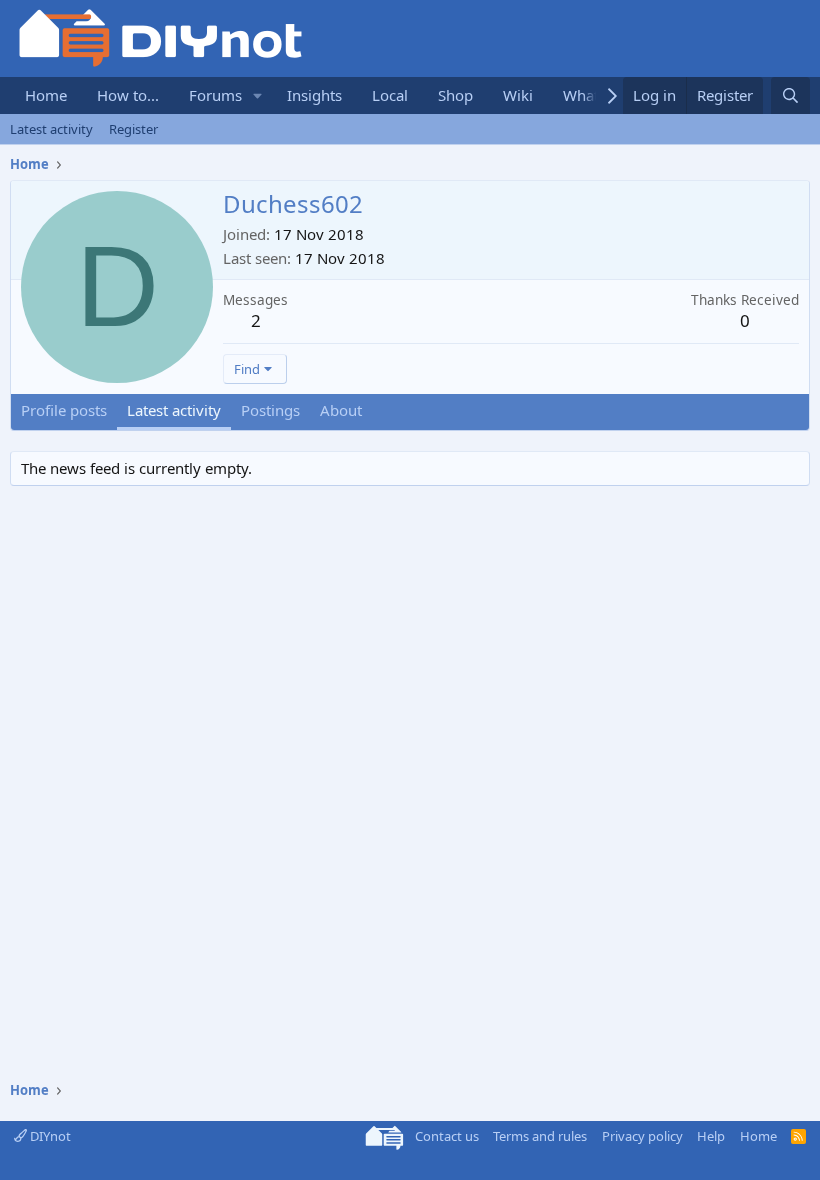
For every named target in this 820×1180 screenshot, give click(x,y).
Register (133, 129)
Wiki (518, 95)
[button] (258, 95)
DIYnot (49, 1136)
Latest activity (51, 129)
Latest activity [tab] (174, 410)
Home (46, 95)
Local (390, 95)
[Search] (790, 95)
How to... (128, 95)
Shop (455, 95)
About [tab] (341, 410)
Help (711, 1136)
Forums (215, 95)
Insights (314, 95)
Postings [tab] (270, 410)
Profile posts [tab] (64, 410)
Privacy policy (642, 1136)
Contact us (447, 1136)
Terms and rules (540, 1136)
